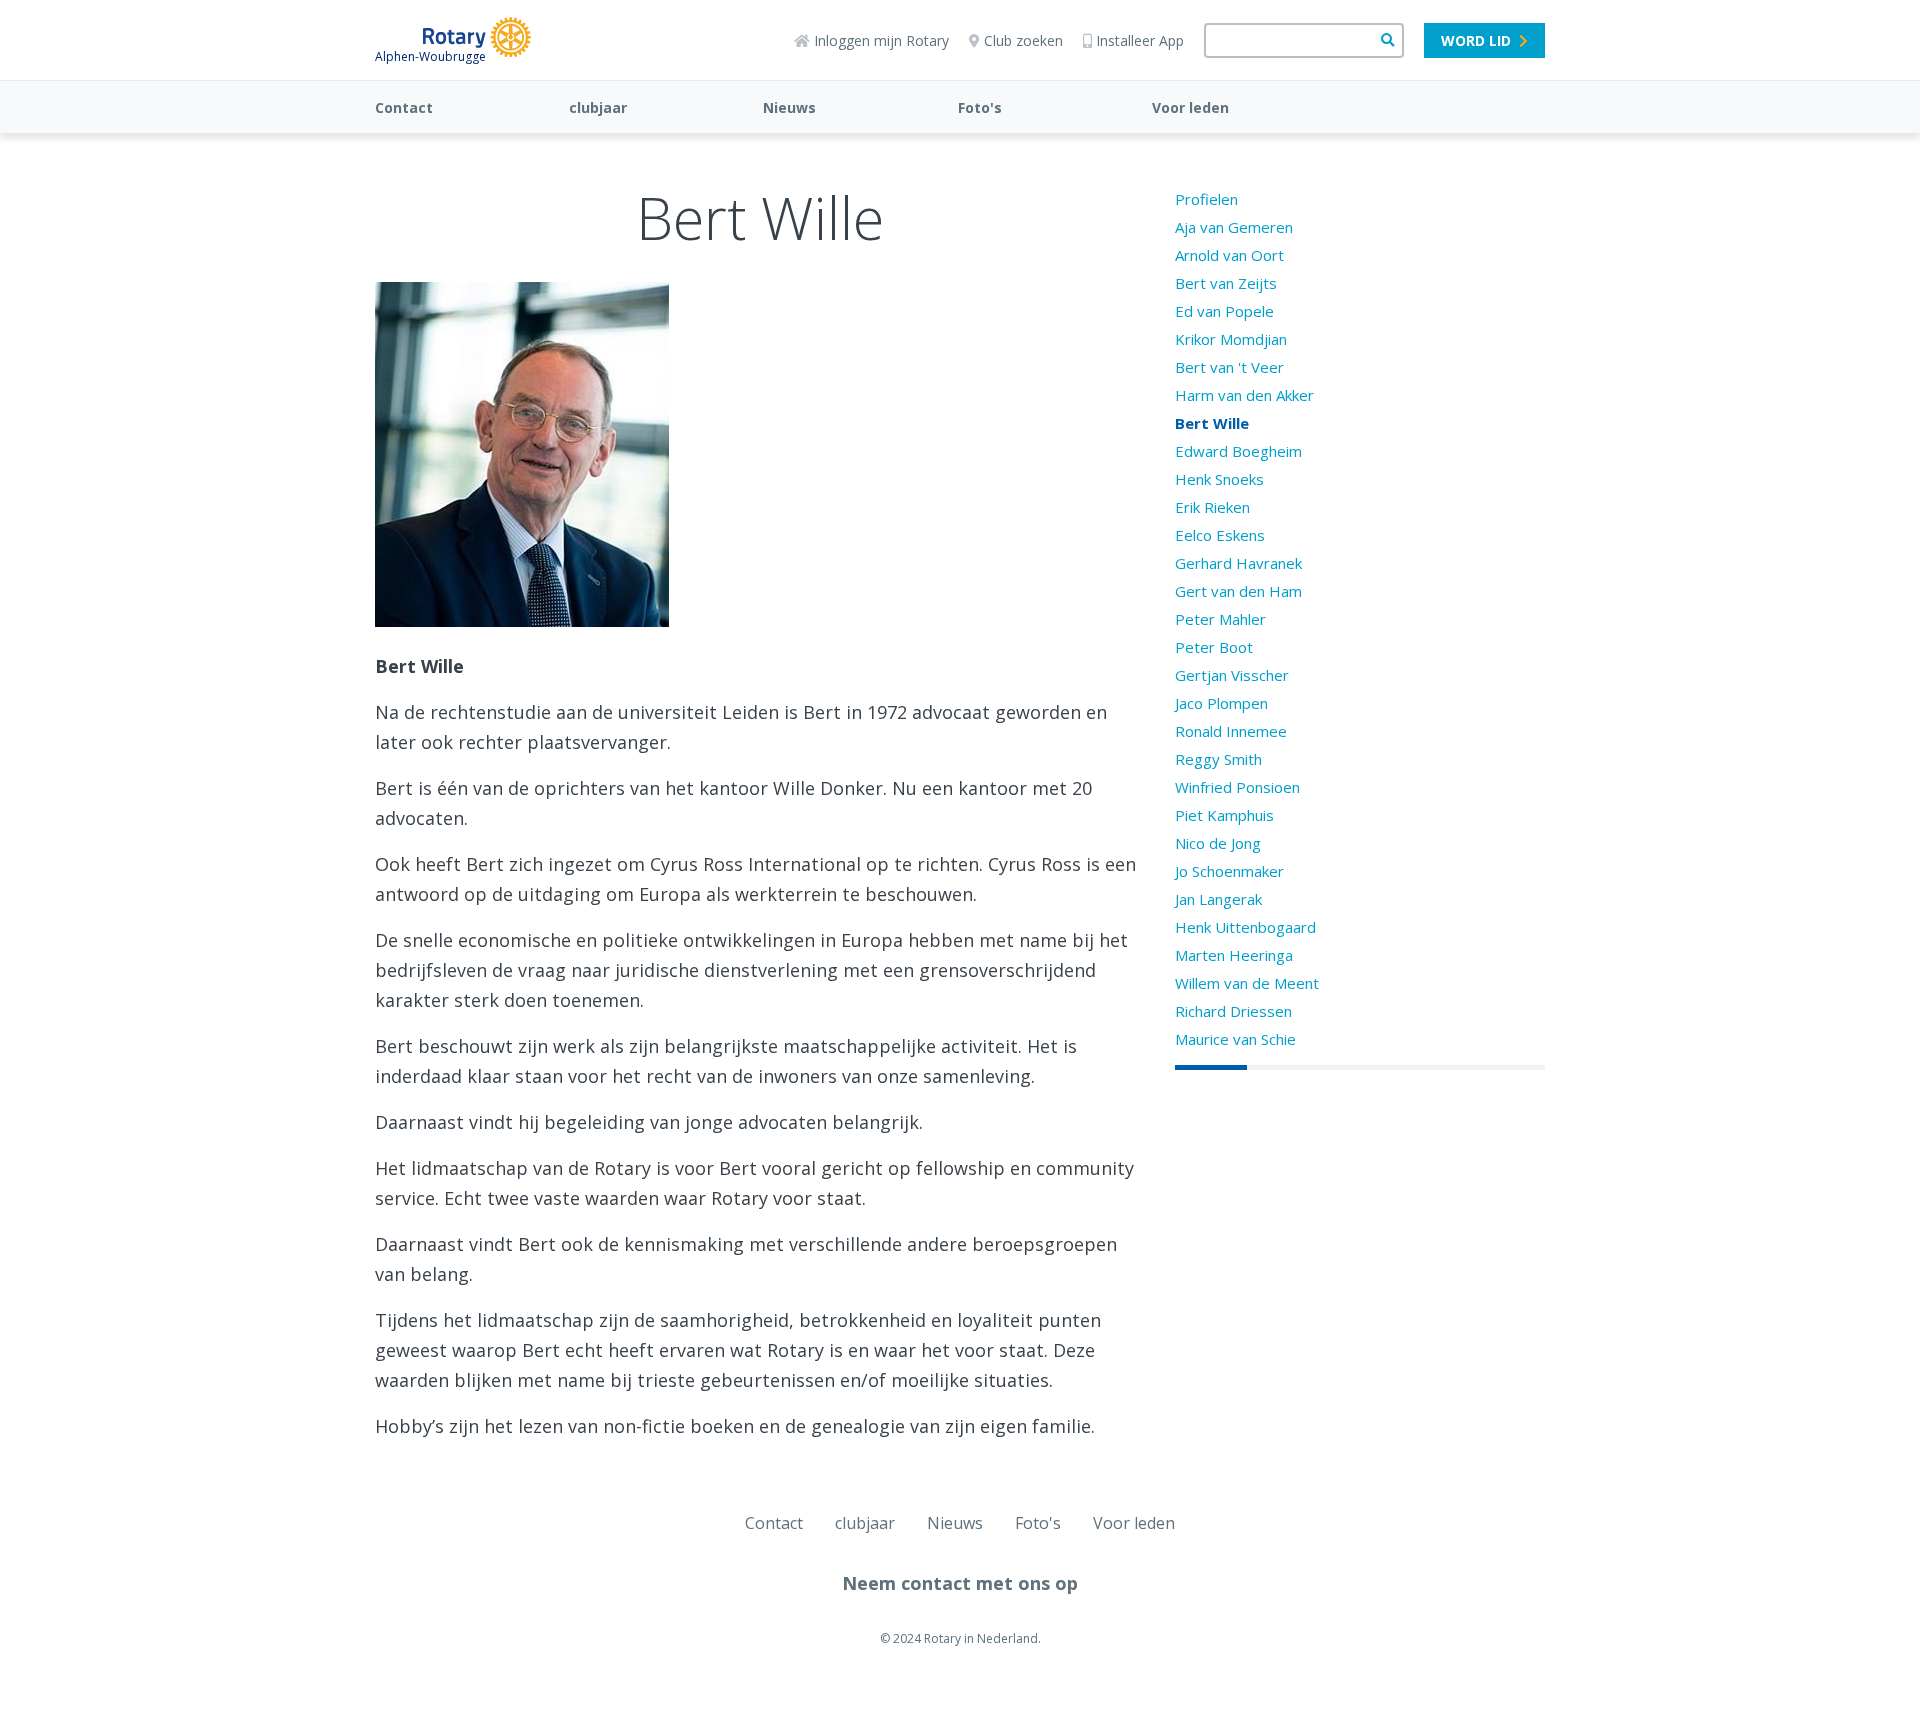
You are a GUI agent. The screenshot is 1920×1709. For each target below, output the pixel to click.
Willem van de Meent (1247, 983)
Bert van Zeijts (1226, 283)
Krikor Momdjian (1231, 339)
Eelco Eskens (1220, 535)
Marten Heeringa (1234, 955)
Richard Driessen (1233, 1011)
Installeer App (1140, 40)
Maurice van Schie (1235, 1039)
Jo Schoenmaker (1229, 871)
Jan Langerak (1218, 899)
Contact (404, 107)
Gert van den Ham (1238, 591)
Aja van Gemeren (1234, 227)
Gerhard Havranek (1238, 563)
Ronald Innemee (1231, 731)
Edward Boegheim (1238, 451)
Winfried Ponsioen (1237, 787)
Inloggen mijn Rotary (881, 40)
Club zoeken (1023, 40)
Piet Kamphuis (1224, 815)
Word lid (1476, 40)
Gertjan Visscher (1232, 675)
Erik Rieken (1212, 507)
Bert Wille (1212, 423)
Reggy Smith (1218, 759)
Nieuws (789, 107)
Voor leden (1190, 107)
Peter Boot (1214, 647)
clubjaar (598, 107)
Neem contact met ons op (960, 1583)
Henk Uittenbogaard (1245, 927)
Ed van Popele (1224, 311)
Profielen (1206, 199)
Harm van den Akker (1244, 395)
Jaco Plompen (1221, 703)
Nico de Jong (1218, 843)
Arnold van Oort (1229, 255)
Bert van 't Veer (1229, 367)
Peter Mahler (1220, 619)
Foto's (980, 107)
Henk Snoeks (1219, 479)
